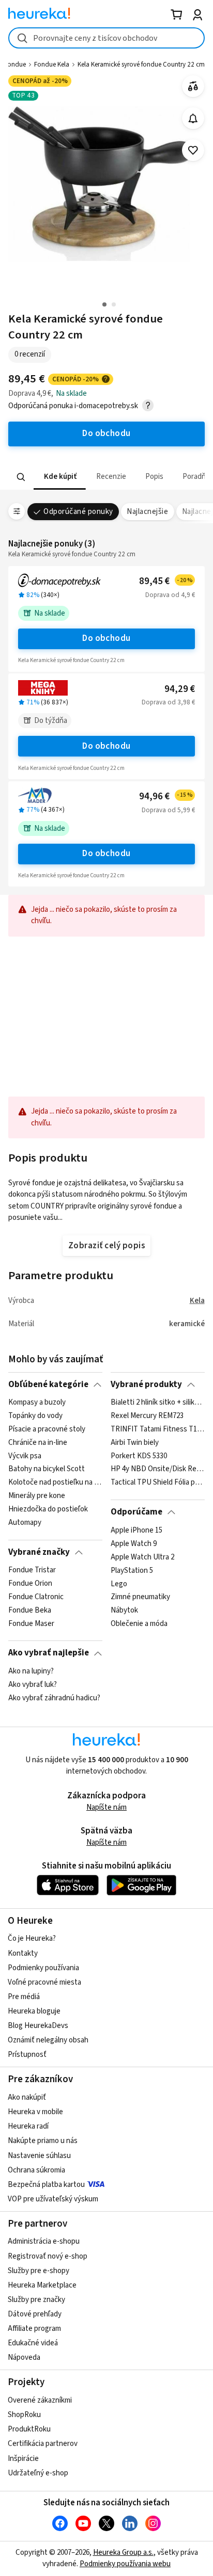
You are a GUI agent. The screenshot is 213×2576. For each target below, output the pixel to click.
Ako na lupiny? (31, 1671)
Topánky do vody (35, 1416)
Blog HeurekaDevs (38, 2026)
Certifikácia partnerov (43, 2444)
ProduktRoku (29, 2429)
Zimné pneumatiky (140, 1597)
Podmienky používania (43, 1968)
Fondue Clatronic (36, 1597)
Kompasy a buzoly (37, 1403)
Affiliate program (34, 2329)
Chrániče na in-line (38, 1443)
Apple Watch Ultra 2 (142, 1557)
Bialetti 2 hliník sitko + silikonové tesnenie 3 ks (157, 1403)
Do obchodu (106, 638)
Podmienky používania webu (125, 2564)
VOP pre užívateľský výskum (53, 2199)
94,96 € (166, 796)
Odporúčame (136, 1512)
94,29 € (180, 689)
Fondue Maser (31, 1624)
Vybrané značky (39, 1552)
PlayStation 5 (132, 1570)
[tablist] (106, 477)
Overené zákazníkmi (40, 2400)
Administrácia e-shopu (44, 2241)
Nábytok (124, 1611)
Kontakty (23, 1953)
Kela (197, 1301)
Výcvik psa (25, 1456)
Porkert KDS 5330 (139, 1456)
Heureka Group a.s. (123, 2553)
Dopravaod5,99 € (168, 810)
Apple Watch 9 (134, 1543)
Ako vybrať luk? (33, 1685)
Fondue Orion (30, 1584)
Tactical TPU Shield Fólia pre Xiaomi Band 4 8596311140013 (157, 1483)
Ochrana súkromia (36, 2170)
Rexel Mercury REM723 (147, 1416)
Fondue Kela (52, 65)
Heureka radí (28, 2126)
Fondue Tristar (32, 1570)
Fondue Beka (30, 1611)
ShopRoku (24, 2415)
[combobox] (106, 38)
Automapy (25, 1523)
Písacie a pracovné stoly (47, 1429)
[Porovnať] (193, 86)
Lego (119, 1584)
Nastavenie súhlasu (39, 2156)
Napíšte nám (106, 1807)
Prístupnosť (27, 2055)
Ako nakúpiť (27, 2097)
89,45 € (166, 581)
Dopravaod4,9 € (170, 595)
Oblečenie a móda (139, 1624)
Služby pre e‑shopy (39, 2271)
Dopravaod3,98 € (168, 702)
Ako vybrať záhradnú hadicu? (54, 1698)
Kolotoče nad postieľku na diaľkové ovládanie (55, 1483)
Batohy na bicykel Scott (47, 1470)
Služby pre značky (36, 2300)
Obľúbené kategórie (48, 1384)
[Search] (21, 477)
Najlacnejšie (147, 512)
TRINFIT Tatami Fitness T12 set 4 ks (157, 1429)
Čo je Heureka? (32, 1938)
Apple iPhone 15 (136, 1531)
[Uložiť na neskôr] (193, 150)
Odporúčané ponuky (78, 512)
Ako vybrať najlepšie (49, 1653)
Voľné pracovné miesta (44, 1982)
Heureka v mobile (35, 2112)
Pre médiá (24, 1997)
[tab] (60, 477)
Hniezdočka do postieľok (48, 1509)
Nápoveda (24, 2357)
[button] (60, 477)
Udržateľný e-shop (38, 2473)
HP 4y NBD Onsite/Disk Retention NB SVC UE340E (157, 1470)
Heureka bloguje (34, 2011)
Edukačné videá (33, 2343)
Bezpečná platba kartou (46, 2185)
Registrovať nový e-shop (48, 2256)
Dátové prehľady (35, 2314)
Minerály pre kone (37, 1496)
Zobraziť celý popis (106, 1246)
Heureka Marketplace (42, 2285)
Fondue (15, 65)
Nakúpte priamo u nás (43, 2141)
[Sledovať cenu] (193, 118)
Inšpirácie (23, 2459)
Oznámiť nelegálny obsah (48, 2040)
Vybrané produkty (146, 1384)
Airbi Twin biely (135, 1443)
